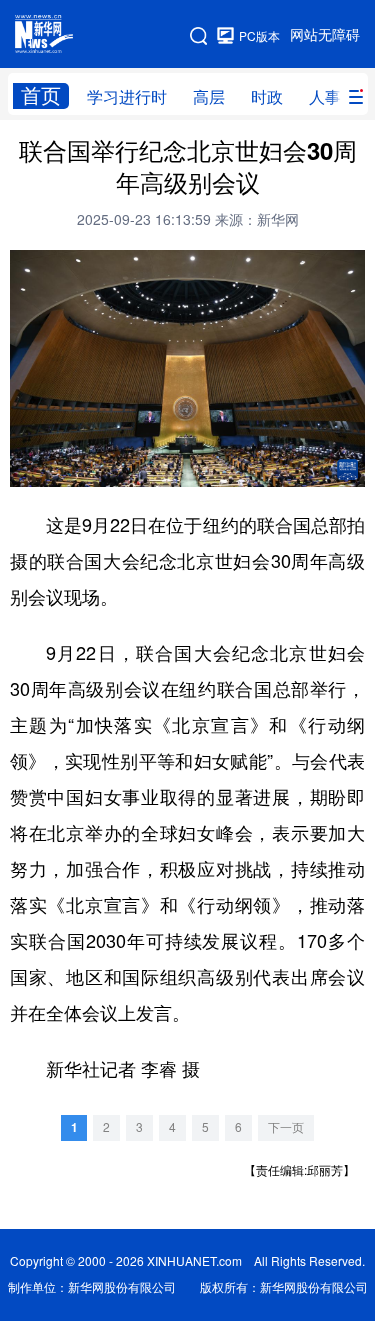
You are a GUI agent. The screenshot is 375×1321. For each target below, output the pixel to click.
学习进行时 (127, 97)
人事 (325, 97)
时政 (267, 97)
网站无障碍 (325, 35)
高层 (209, 97)
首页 (41, 95)
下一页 (286, 1127)
